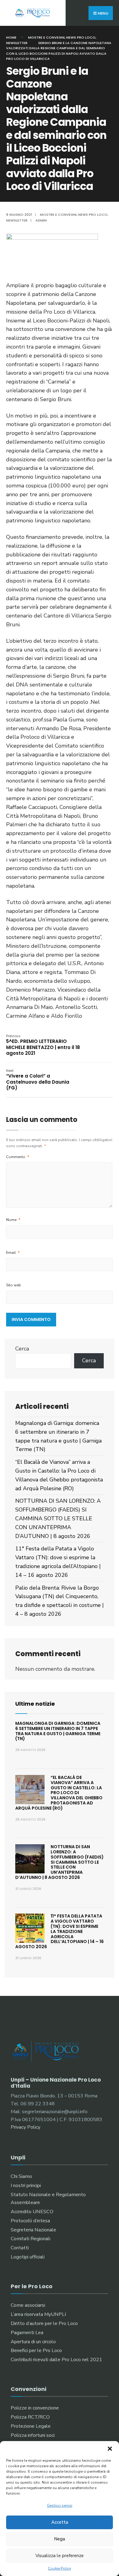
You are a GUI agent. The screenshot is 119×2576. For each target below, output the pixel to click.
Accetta (60, 2522)
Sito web (14, 1285)
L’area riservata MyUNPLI (38, 2314)
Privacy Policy (25, 2127)
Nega (60, 2539)
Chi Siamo (21, 2176)
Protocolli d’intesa (30, 2221)
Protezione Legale (31, 2426)
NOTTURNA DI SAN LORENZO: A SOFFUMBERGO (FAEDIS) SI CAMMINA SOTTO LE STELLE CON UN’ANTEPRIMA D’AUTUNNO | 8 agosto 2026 (58, 1518)
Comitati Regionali (31, 2239)
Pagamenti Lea (27, 2333)
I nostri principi (26, 2186)
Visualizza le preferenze (60, 2556)
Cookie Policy (60, 2568)
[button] (110, 2449)
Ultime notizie (35, 1704)
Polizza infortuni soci (33, 2435)
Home (11, 37)
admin (41, 220)
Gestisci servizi (60, 2505)
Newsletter (17, 43)
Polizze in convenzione (35, 2408)
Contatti (20, 2248)
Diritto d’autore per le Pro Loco (44, 2323)
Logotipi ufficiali (28, 2257)
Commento (18, 1157)
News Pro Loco (81, 37)
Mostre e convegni (46, 37)
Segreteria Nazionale (33, 2230)
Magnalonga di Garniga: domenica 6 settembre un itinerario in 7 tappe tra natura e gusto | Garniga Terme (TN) (58, 1731)
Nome (13, 1220)
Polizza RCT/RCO (30, 2417)
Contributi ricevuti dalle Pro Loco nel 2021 (56, 2360)
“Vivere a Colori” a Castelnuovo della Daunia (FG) (38, 1080)
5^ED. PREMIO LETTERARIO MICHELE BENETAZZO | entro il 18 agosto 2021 (43, 1045)
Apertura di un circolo (33, 2342)
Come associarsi (28, 2305)
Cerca (22, 1349)
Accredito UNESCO (32, 2212)
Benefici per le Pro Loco (36, 2351)
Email (13, 1253)
